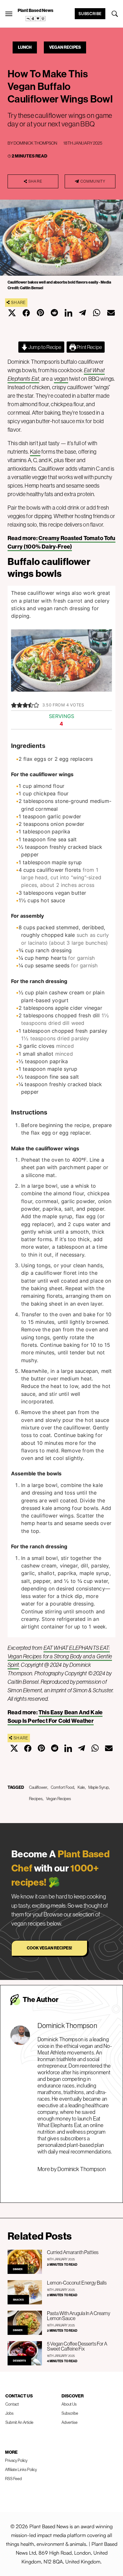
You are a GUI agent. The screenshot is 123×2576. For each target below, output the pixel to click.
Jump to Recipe (45, 347)
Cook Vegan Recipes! (49, 1948)
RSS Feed (13, 2479)
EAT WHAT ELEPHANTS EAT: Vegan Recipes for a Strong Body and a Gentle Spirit (60, 1656)
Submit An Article (19, 2422)
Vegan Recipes (65, 47)
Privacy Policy (16, 2460)
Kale (35, 452)
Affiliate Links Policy (21, 2469)
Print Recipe (89, 347)
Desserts (19, 2361)
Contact (12, 2404)
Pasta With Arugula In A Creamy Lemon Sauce (79, 2316)
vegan (61, 379)
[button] (14, 705)
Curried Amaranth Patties (73, 2252)
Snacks (18, 2300)
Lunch (25, 47)
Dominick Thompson (35, 143)
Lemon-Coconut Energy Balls (77, 2283)
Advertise (70, 2422)
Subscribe (90, 14)
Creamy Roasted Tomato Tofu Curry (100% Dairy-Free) (61, 542)
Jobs (9, 2413)
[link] (36, 19)
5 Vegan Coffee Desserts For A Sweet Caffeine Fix (77, 2346)
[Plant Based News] (9, 14)
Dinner (18, 2269)
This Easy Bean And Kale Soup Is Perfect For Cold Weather (55, 1716)
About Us (69, 2404)
